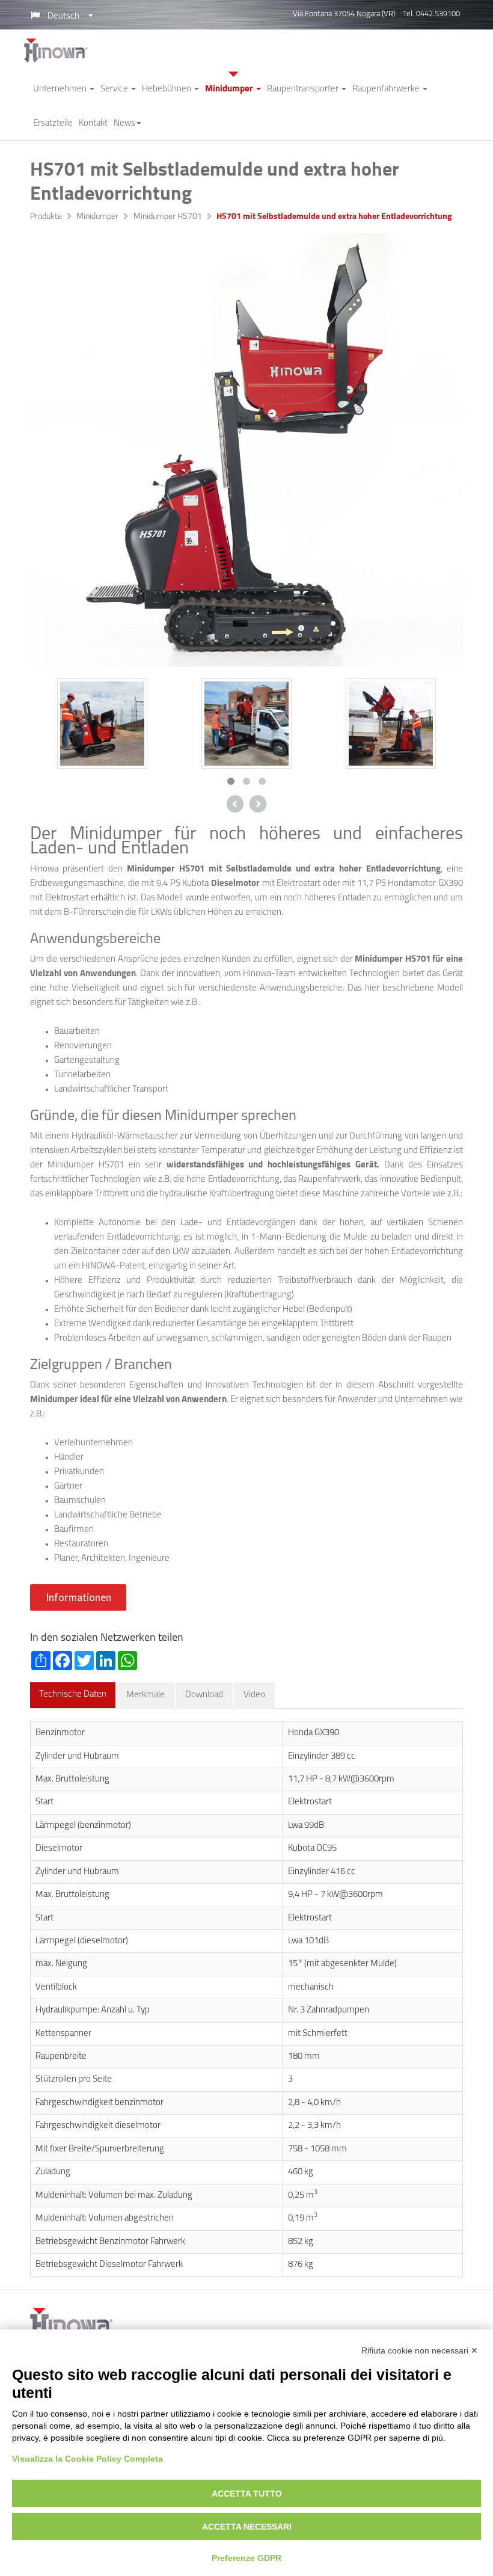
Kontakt (93, 124)
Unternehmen (61, 89)
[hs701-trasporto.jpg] (102, 723)
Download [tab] (204, 1695)
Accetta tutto (247, 2494)
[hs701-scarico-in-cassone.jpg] (391, 723)
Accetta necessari (247, 2527)
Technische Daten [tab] (73, 1695)
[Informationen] (80, 1609)
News (124, 124)
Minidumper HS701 (168, 217)
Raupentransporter (304, 89)
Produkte (46, 217)
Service (115, 89)
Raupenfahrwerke (387, 89)
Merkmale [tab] (145, 1695)
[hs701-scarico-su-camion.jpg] (246, 723)
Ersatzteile (53, 124)
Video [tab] (254, 1695)
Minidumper (230, 89)
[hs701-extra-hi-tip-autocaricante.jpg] (246, 450)
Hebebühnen (167, 89)
